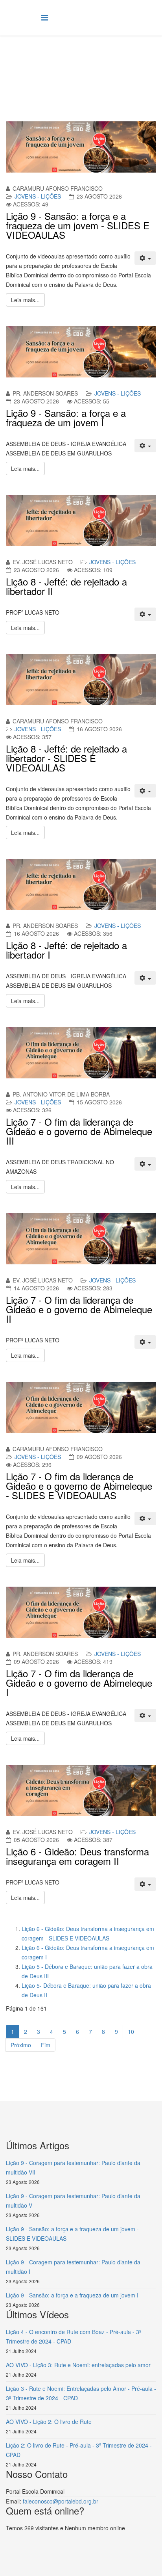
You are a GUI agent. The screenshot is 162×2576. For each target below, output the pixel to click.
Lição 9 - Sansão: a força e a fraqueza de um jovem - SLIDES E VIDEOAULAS (78, 225)
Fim (46, 2045)
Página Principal (67, 65)
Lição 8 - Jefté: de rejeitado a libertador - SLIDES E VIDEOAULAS (66, 758)
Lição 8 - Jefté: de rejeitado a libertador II (66, 586)
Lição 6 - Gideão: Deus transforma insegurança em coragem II (77, 1856)
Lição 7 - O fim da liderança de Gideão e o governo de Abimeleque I (79, 1683)
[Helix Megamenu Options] (45, 17)
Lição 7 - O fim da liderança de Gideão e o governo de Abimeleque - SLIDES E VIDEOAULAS (79, 1486)
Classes (104, 65)
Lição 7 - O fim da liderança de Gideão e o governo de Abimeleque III (79, 1131)
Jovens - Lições (38, 196)
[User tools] (145, 258)
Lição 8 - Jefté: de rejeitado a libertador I (66, 950)
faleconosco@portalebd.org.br (61, 2501)
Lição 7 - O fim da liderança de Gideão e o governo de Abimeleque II (79, 1309)
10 (131, 2031)
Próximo (21, 2045)
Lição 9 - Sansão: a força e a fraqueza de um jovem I (66, 417)
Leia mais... (25, 300)
